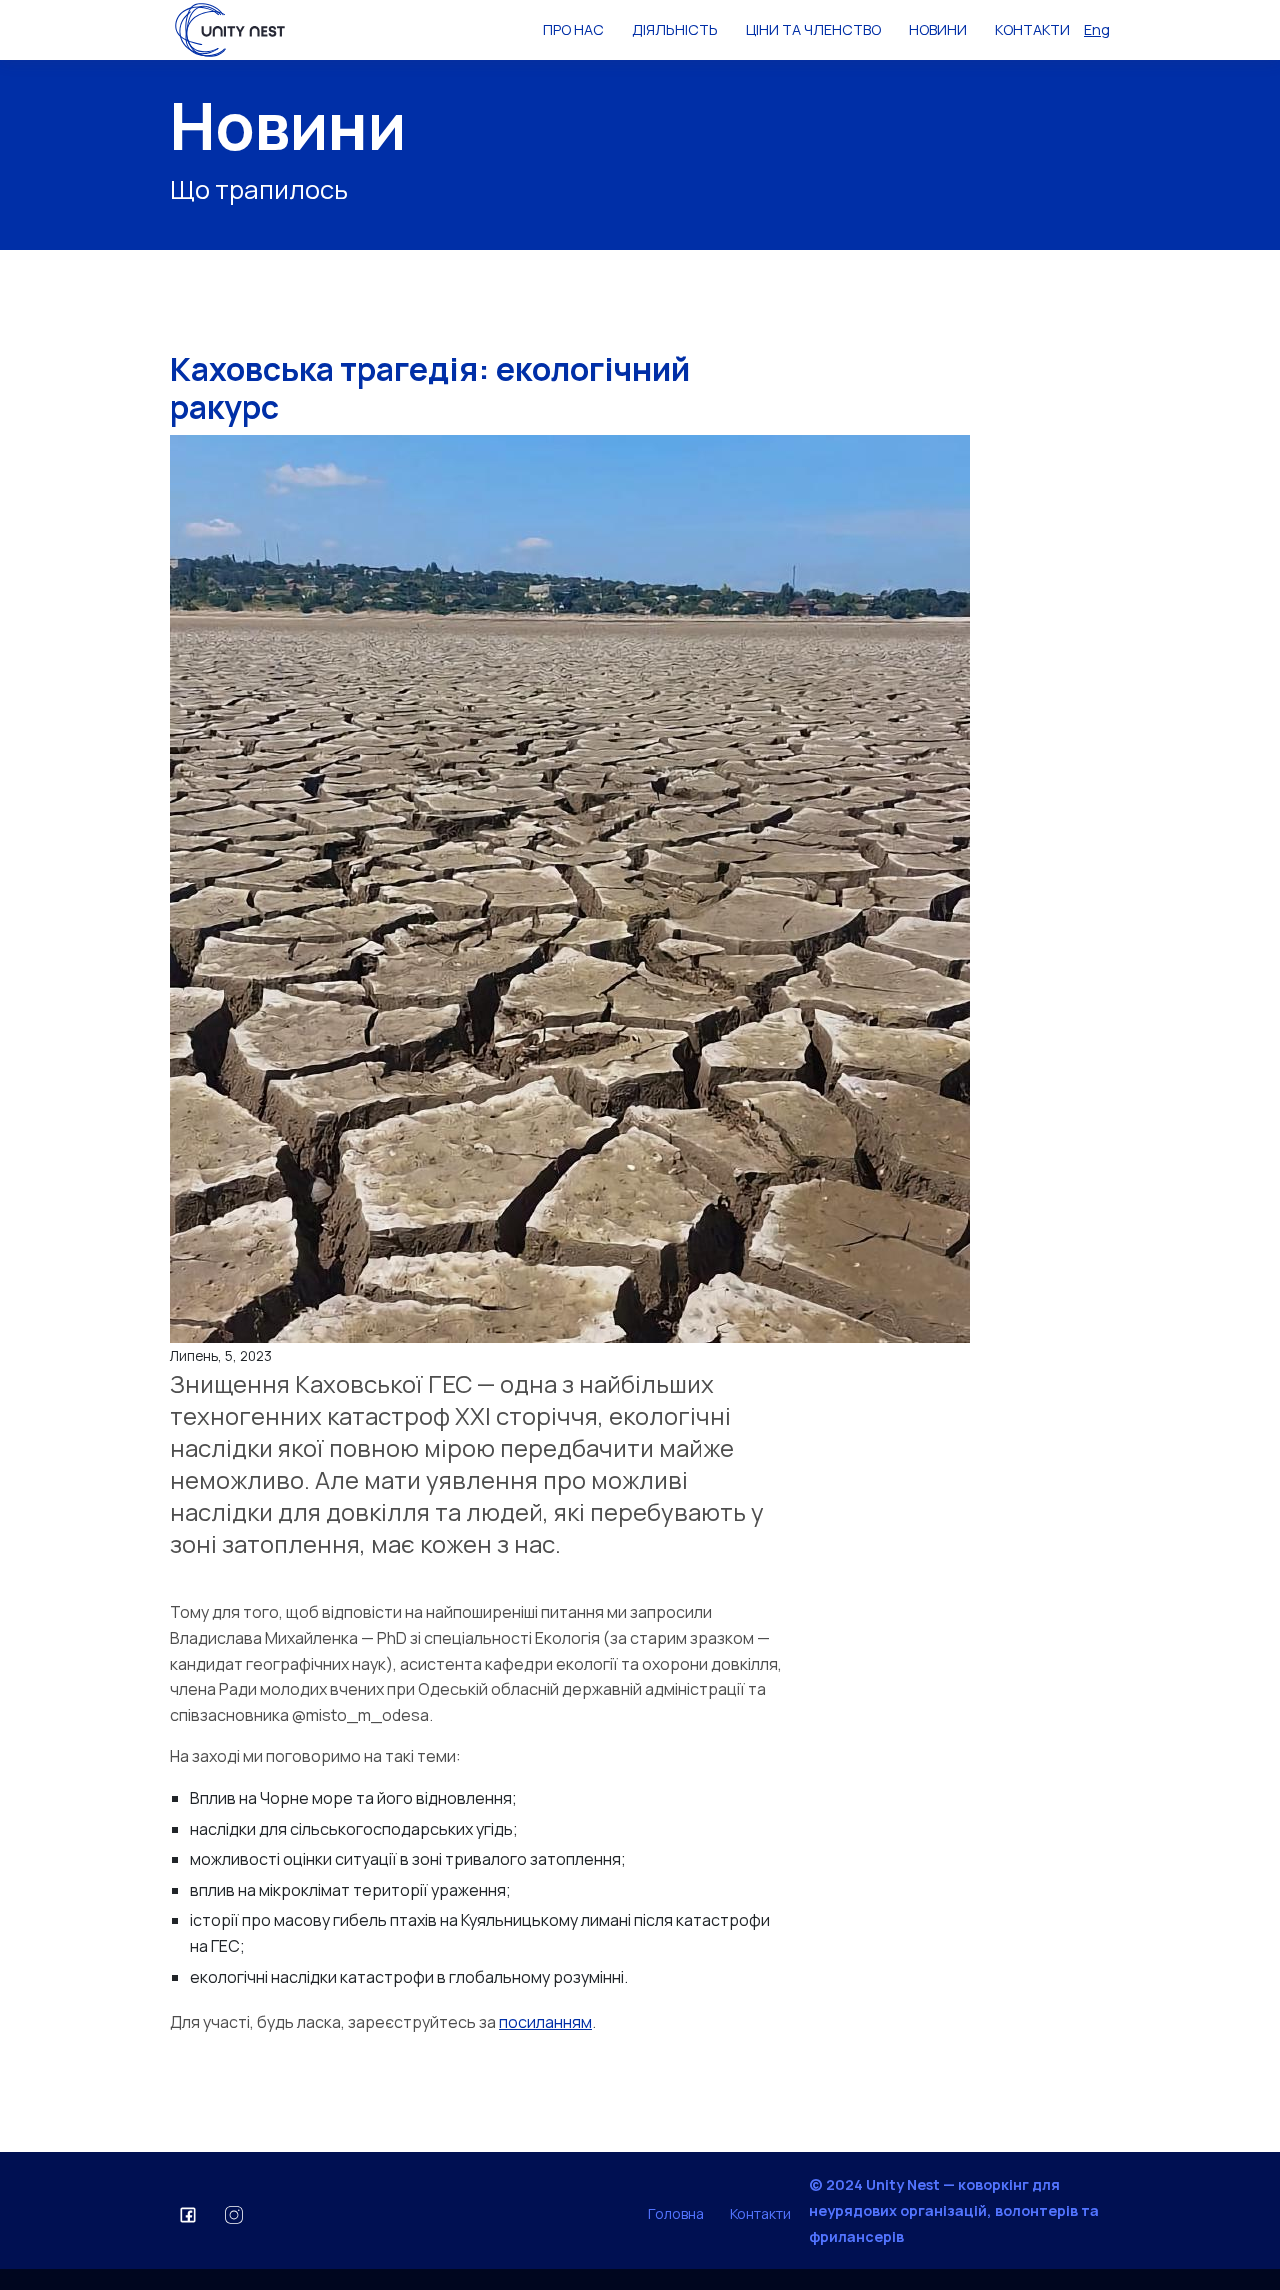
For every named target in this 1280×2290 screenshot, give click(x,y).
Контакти (760, 2213)
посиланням (545, 2022)
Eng (1097, 29)
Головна (676, 2213)
